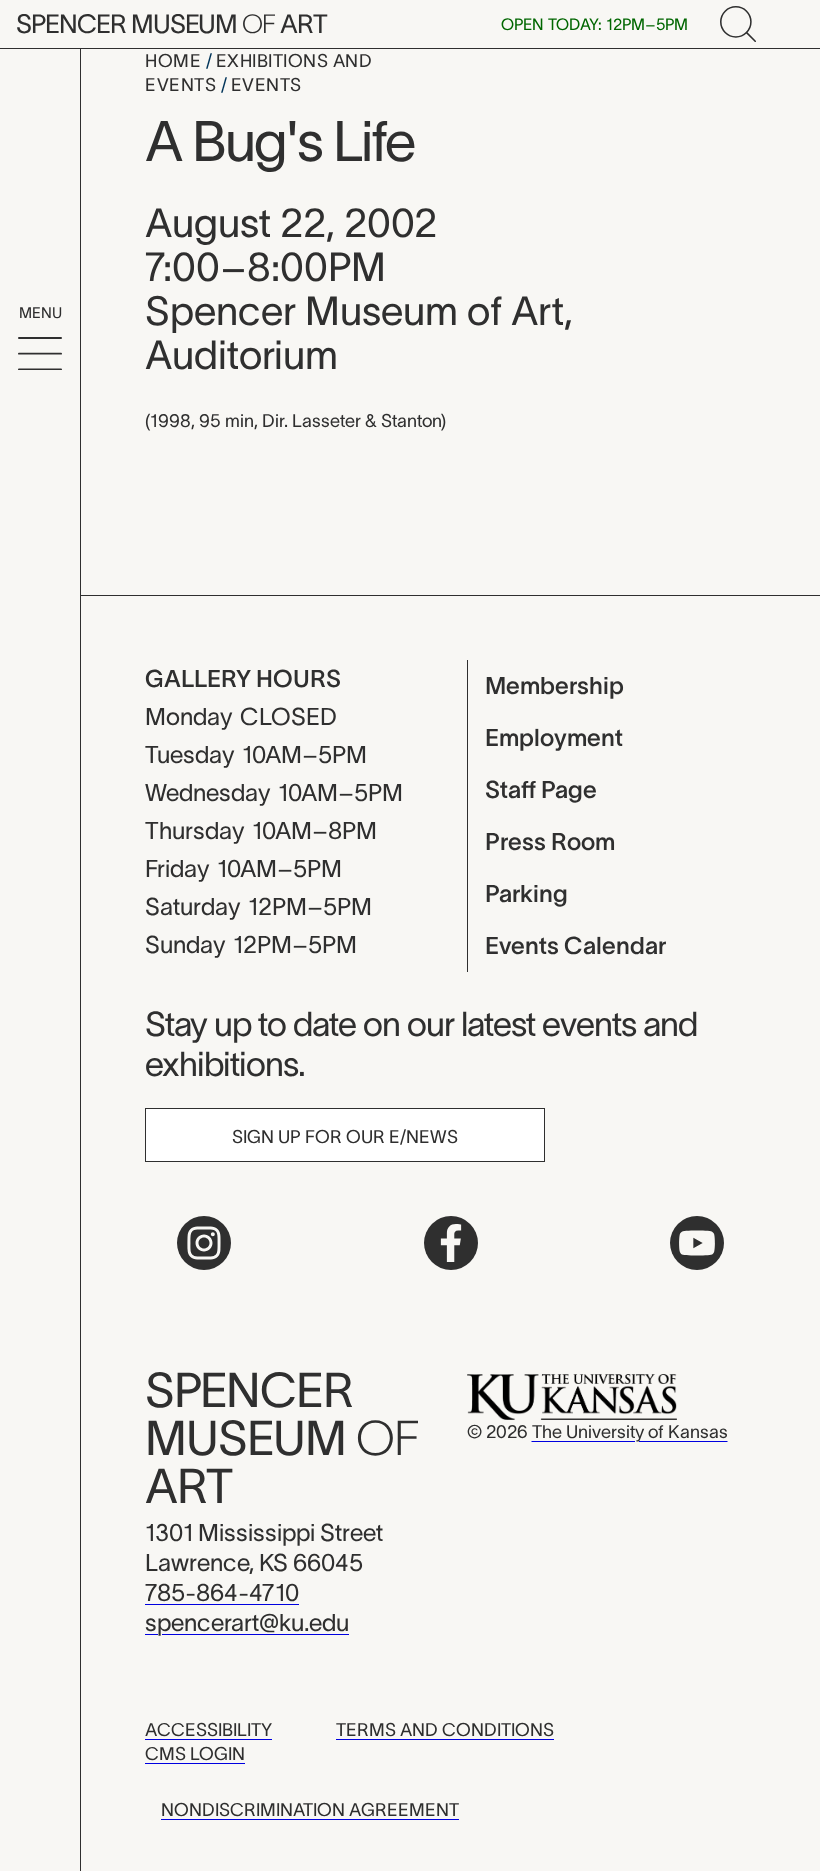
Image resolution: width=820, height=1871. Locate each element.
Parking (526, 893)
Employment (554, 737)
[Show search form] (738, 24)
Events (266, 85)
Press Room (550, 841)
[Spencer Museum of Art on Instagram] (204, 1243)
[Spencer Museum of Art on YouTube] (697, 1243)
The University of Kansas (630, 1432)
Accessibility (208, 1730)
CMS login (195, 1754)
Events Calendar (575, 945)
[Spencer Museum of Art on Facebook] (451, 1243)
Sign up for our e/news (345, 1137)
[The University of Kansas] (572, 1396)
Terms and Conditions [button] (445, 1730)
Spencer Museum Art (171, 23)
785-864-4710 (222, 1592)
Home (175, 61)
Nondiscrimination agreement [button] (310, 1810)
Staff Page (541, 789)
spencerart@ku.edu (247, 1622)
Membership (554, 685)
